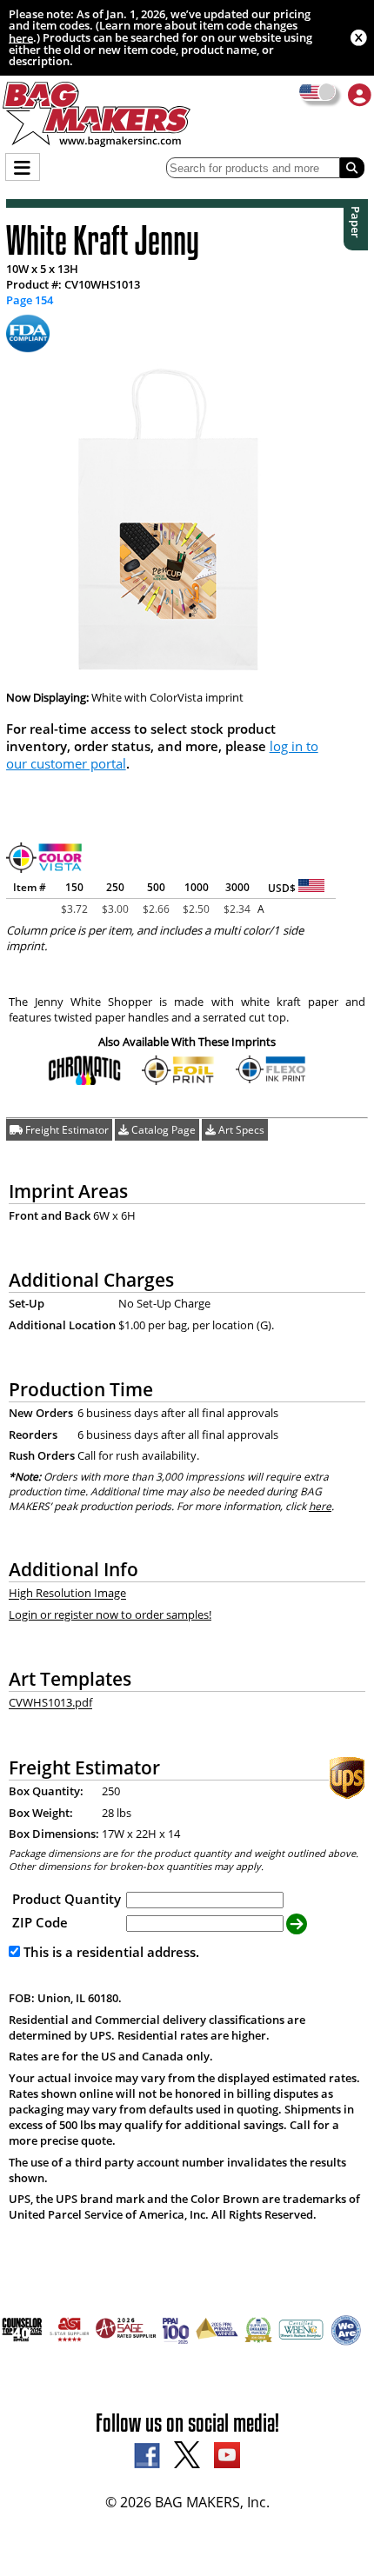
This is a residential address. (110, 1952)
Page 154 (30, 300)
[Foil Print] (179, 1080)
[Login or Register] (360, 94)
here (21, 37)
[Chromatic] (85, 1080)
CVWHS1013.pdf (50, 1703)
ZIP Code (40, 1922)
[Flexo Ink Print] (273, 1079)
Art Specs (240, 1130)
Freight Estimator (66, 1130)
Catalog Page (162, 1130)
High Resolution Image (67, 1594)
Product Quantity (67, 1899)
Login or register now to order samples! (110, 1614)
